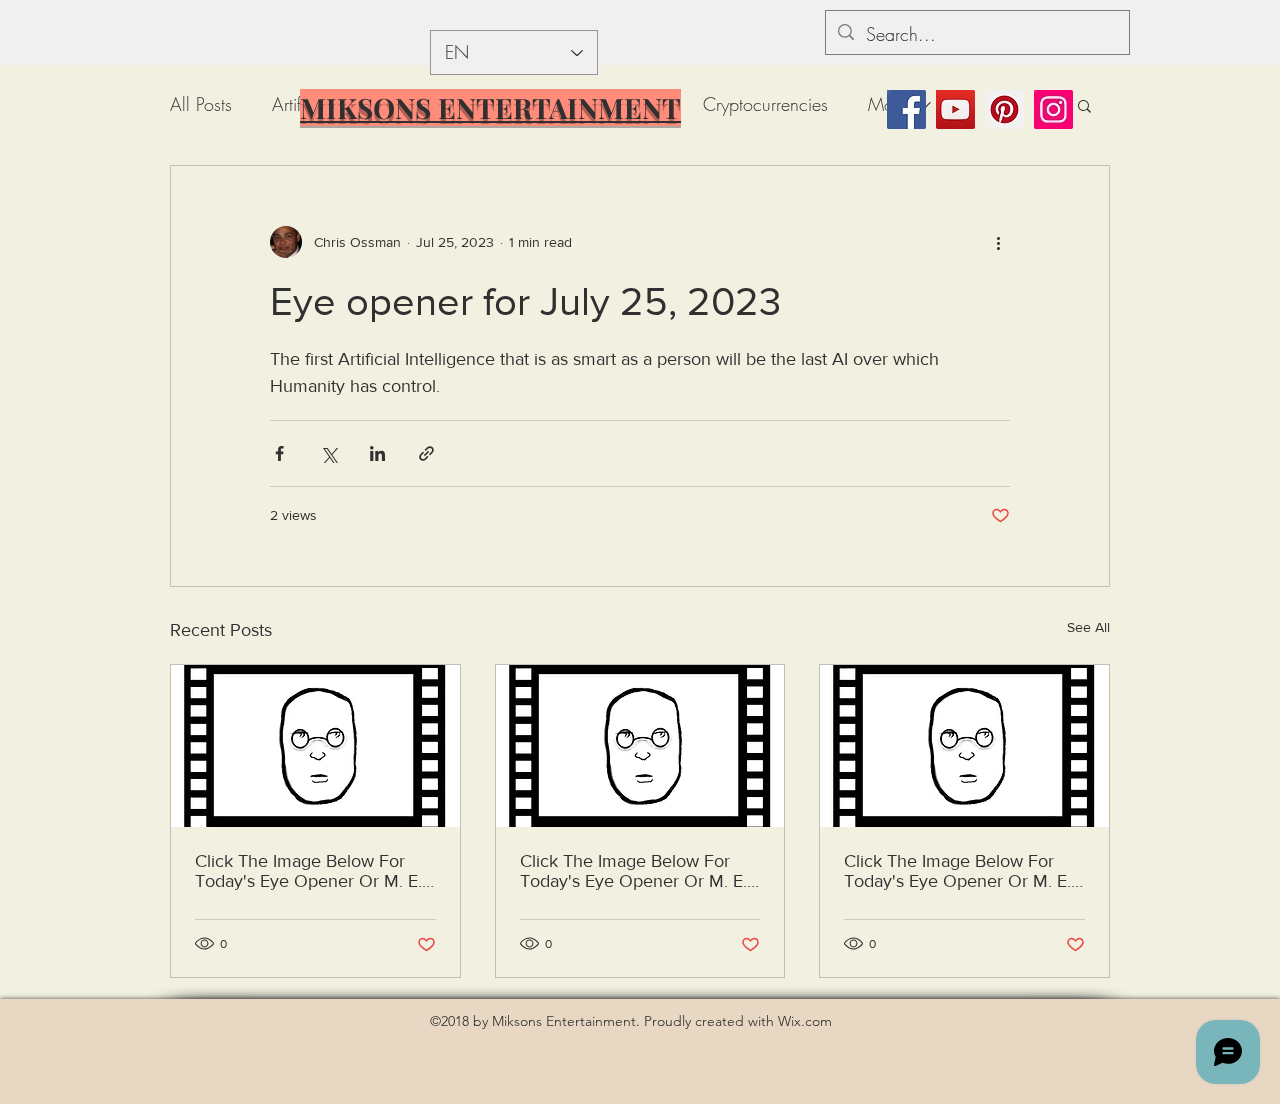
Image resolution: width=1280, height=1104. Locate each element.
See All (1088, 627)
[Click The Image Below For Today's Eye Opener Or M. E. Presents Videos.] (315, 746)
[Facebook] (906, 109)
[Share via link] (426, 453)
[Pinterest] (1004, 109)
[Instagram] (1053, 109)
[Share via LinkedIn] (377, 453)
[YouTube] (955, 109)
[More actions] (998, 242)
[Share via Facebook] (279, 453)
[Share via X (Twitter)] (328, 453)
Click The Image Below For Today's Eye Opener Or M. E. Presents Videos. (308, 871)
